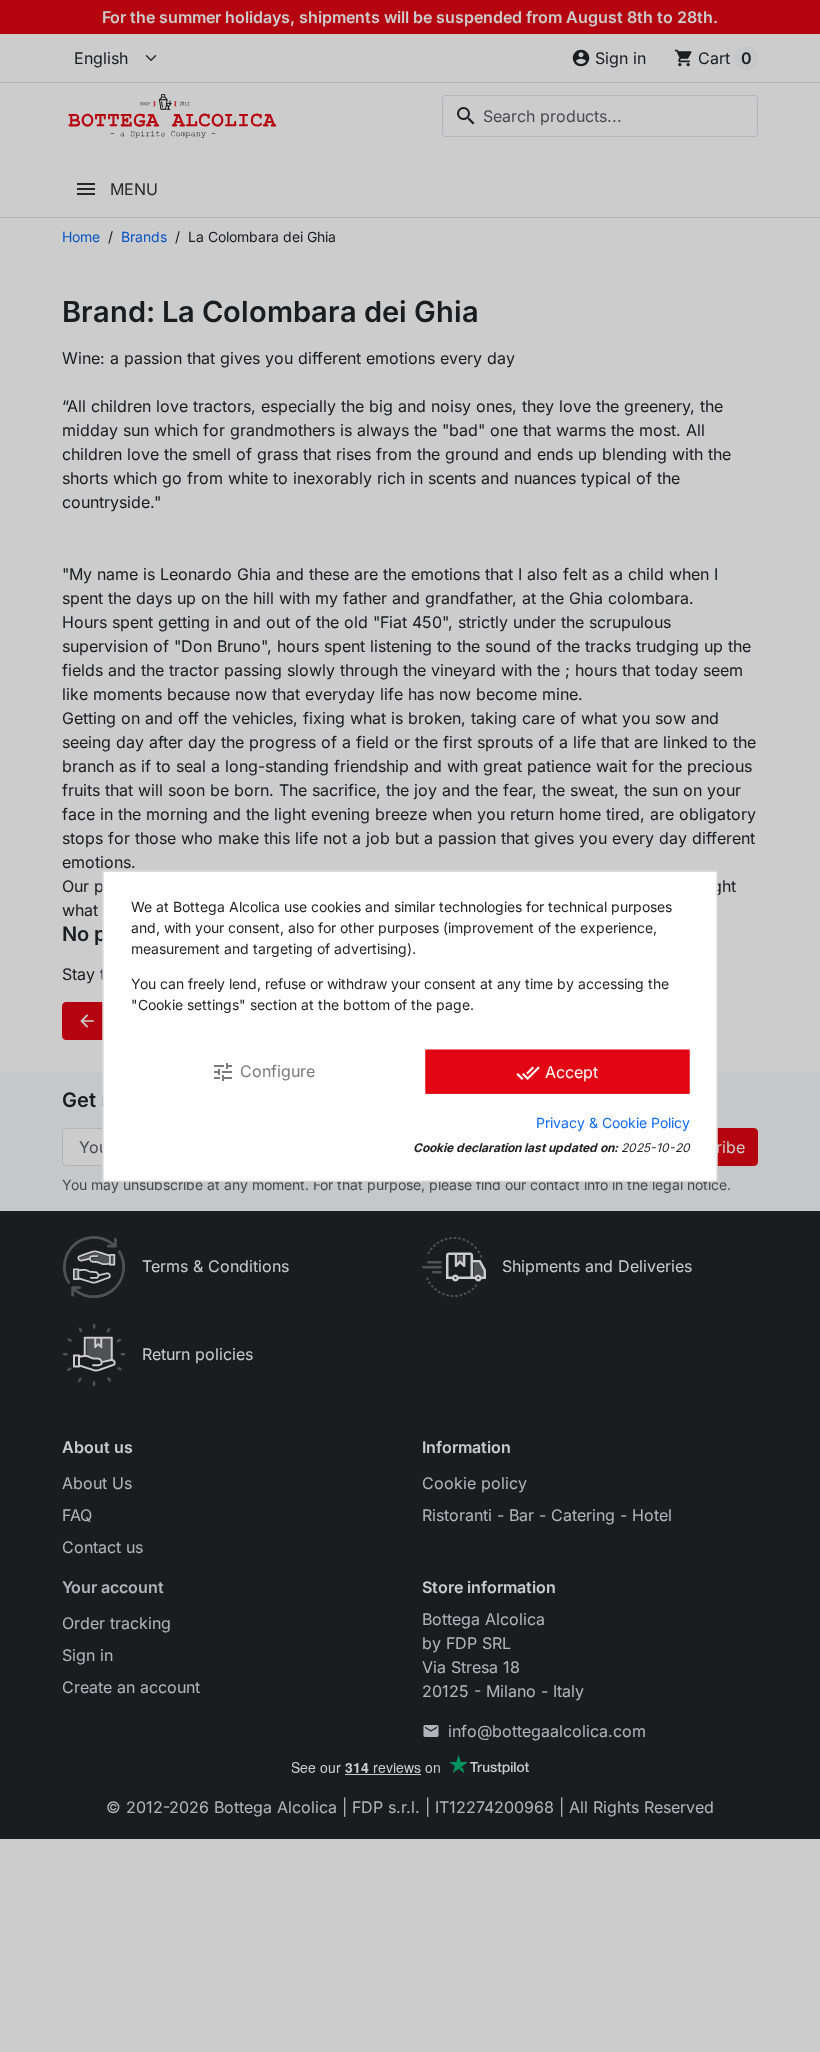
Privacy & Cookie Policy (613, 1121)
